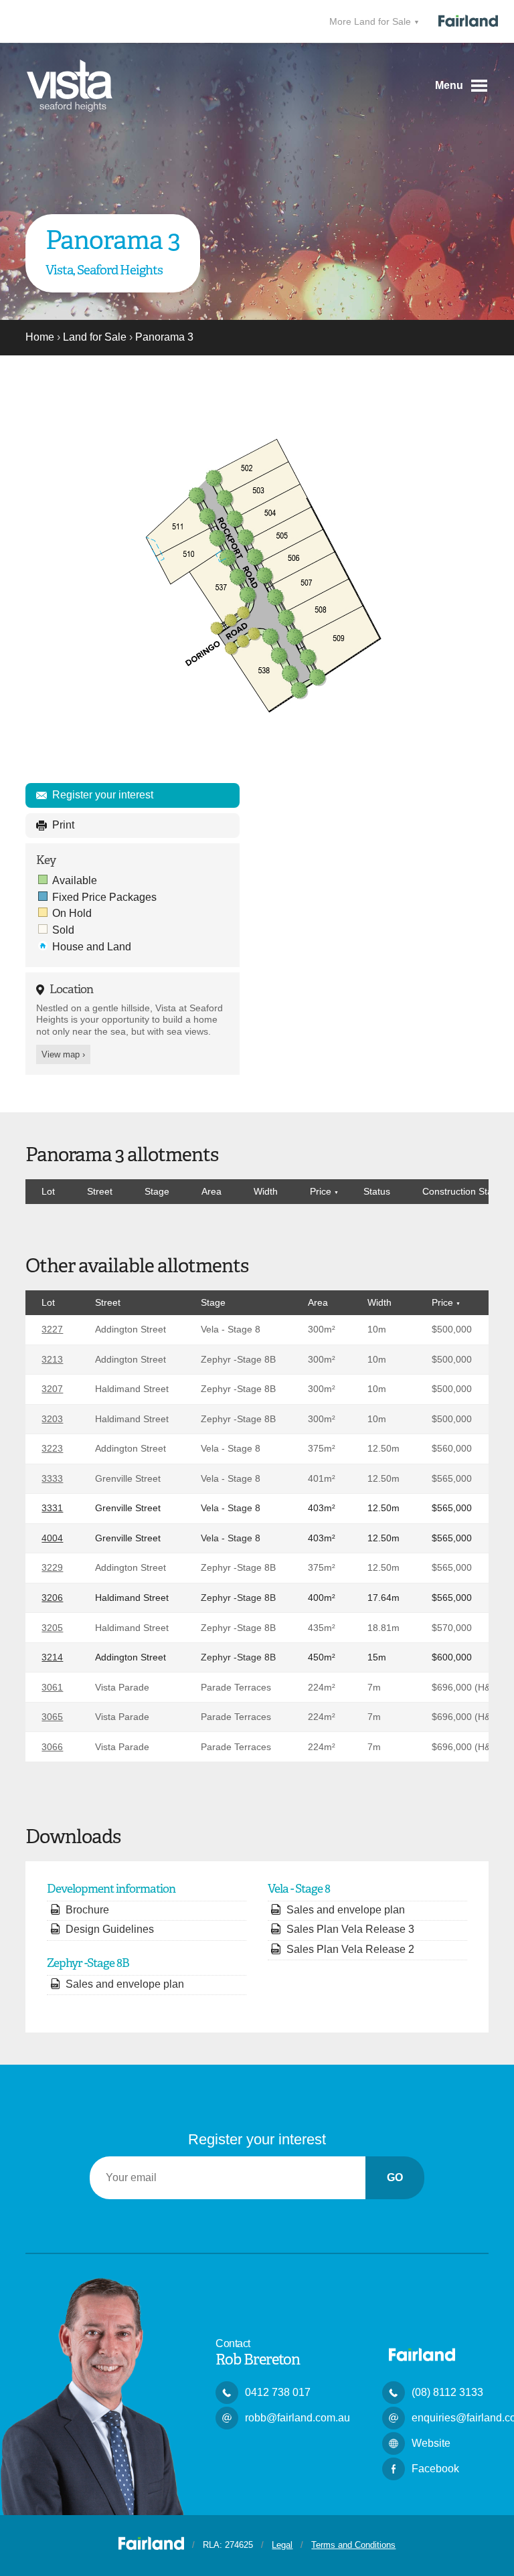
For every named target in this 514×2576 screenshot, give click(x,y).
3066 (52, 1747)
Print (63, 825)
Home (40, 337)
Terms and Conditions (353, 2545)
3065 (52, 1717)
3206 (52, 1598)
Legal (282, 2545)
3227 (52, 1329)
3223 (52, 1448)
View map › (63, 1054)
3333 (52, 1478)
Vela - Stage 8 (231, 1329)
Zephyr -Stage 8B (238, 1359)
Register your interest (103, 795)
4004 (52, 1538)
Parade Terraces (236, 1687)
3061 (52, 1687)
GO (395, 2177)
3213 (52, 1359)
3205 (52, 1628)
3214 (52, 1657)
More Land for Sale (371, 21)
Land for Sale (95, 337)
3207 (52, 1389)
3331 (52, 1508)
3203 (52, 1419)
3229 (52, 1567)
